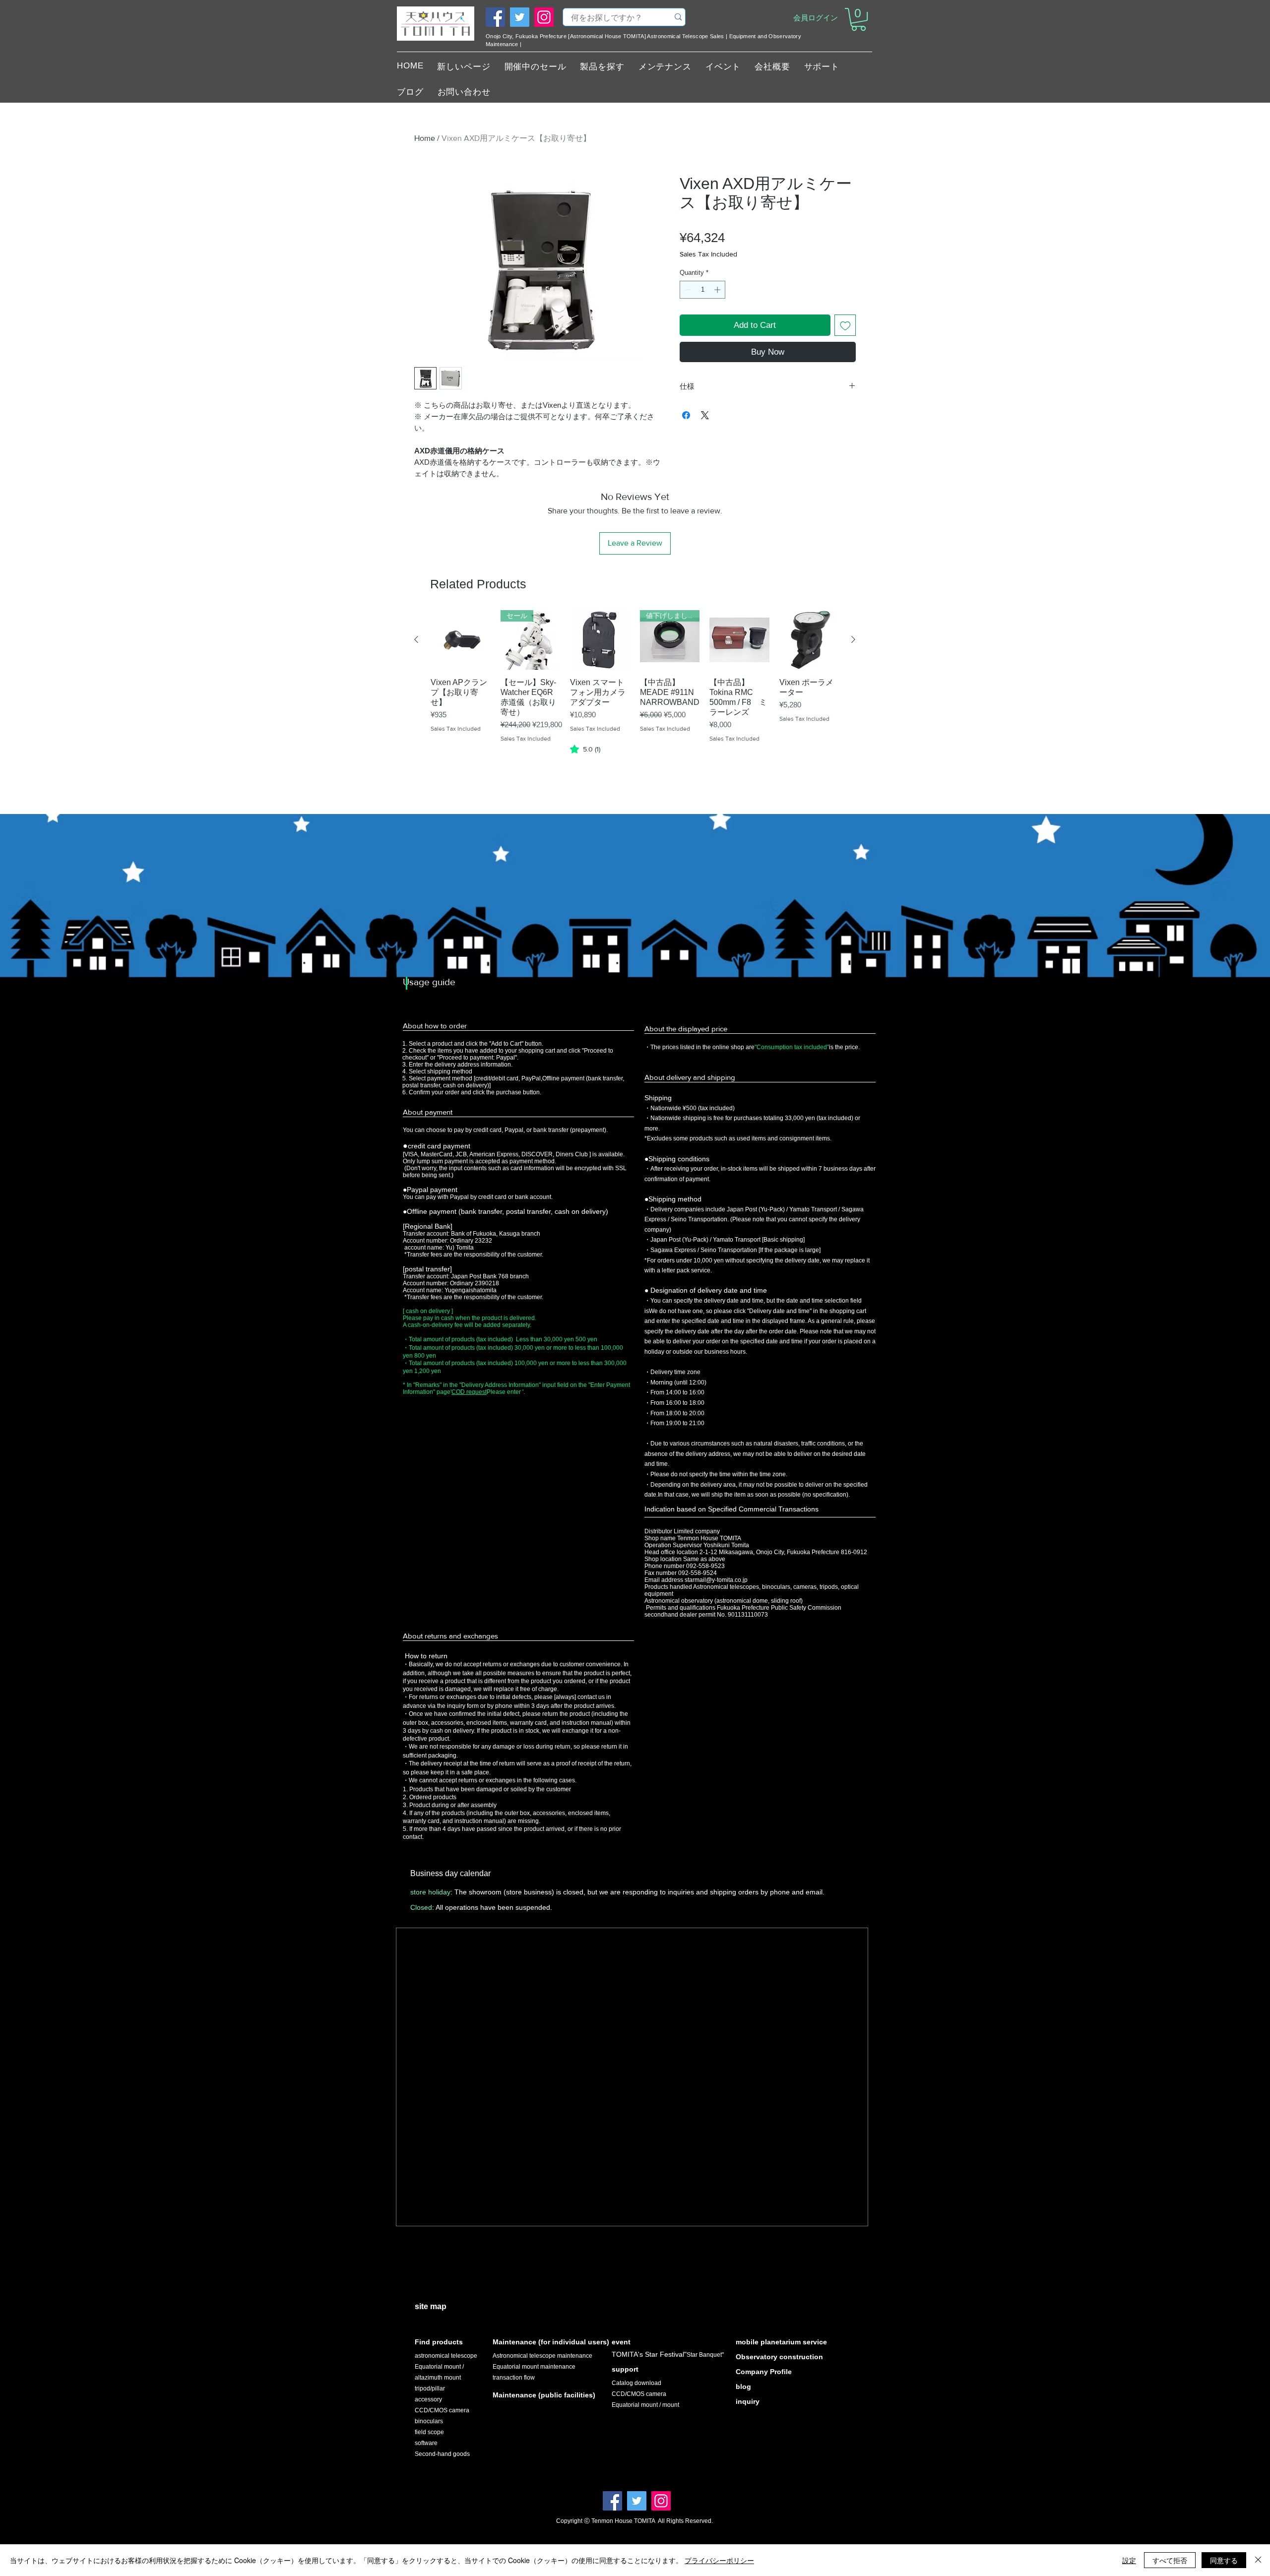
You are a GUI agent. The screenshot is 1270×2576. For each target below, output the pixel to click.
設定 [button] (1129, 2560)
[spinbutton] (703, 290)
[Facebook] (495, 17)
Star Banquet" (705, 2355)
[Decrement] (687, 290)
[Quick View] (461, 640)
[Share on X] (705, 415)
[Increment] (718, 290)
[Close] (1258, 2560)
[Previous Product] (416, 639)
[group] (635, 695)
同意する (1224, 2560)
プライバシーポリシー (719, 2560)
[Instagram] (544, 17)
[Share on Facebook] (686, 415)
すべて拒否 (1170, 2560)
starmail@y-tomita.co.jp (716, 1580)
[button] (858, 19)
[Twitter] (520, 17)
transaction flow (514, 2378)
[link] (585, 749)
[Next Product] (853, 639)
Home (425, 138)
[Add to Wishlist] (845, 325)
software (426, 2443)
